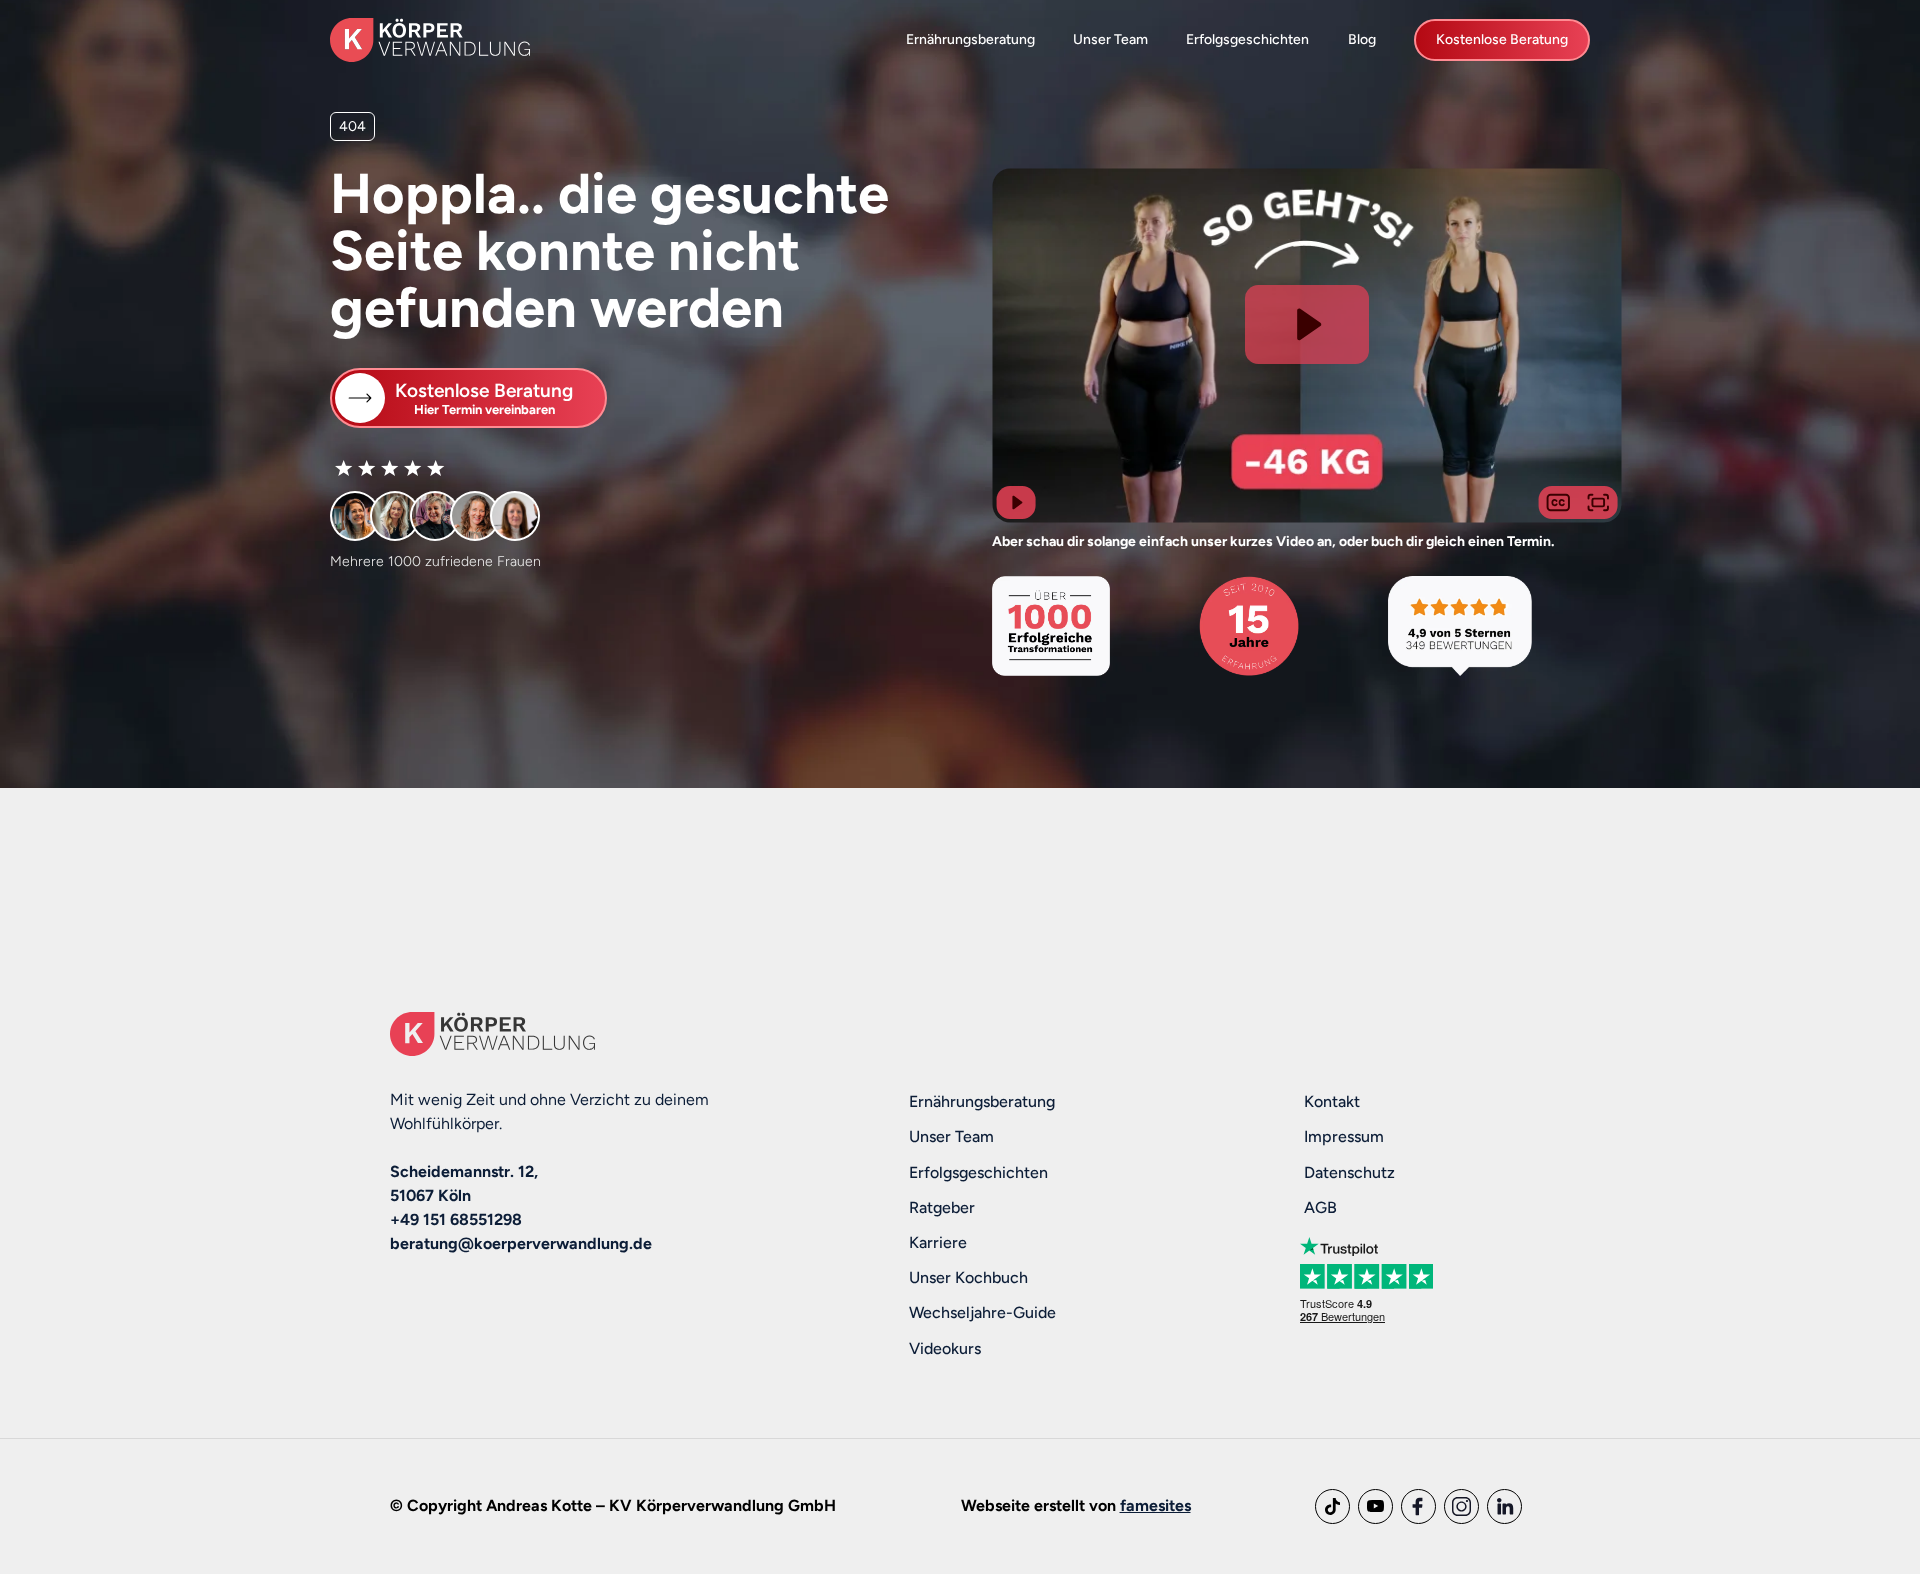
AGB (1320, 1207)
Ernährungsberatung (970, 39)
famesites (1155, 1505)
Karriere (938, 1242)
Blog (1362, 39)
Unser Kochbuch (968, 1277)
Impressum (1344, 1136)
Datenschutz (1349, 1172)
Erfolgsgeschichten (1247, 39)
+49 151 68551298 (456, 1219)
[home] (430, 39)
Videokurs (945, 1348)
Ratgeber (942, 1207)
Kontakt (1332, 1101)
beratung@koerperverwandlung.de (521, 1243)
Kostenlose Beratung (1502, 39)
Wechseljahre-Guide (982, 1312)
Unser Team (1110, 39)
